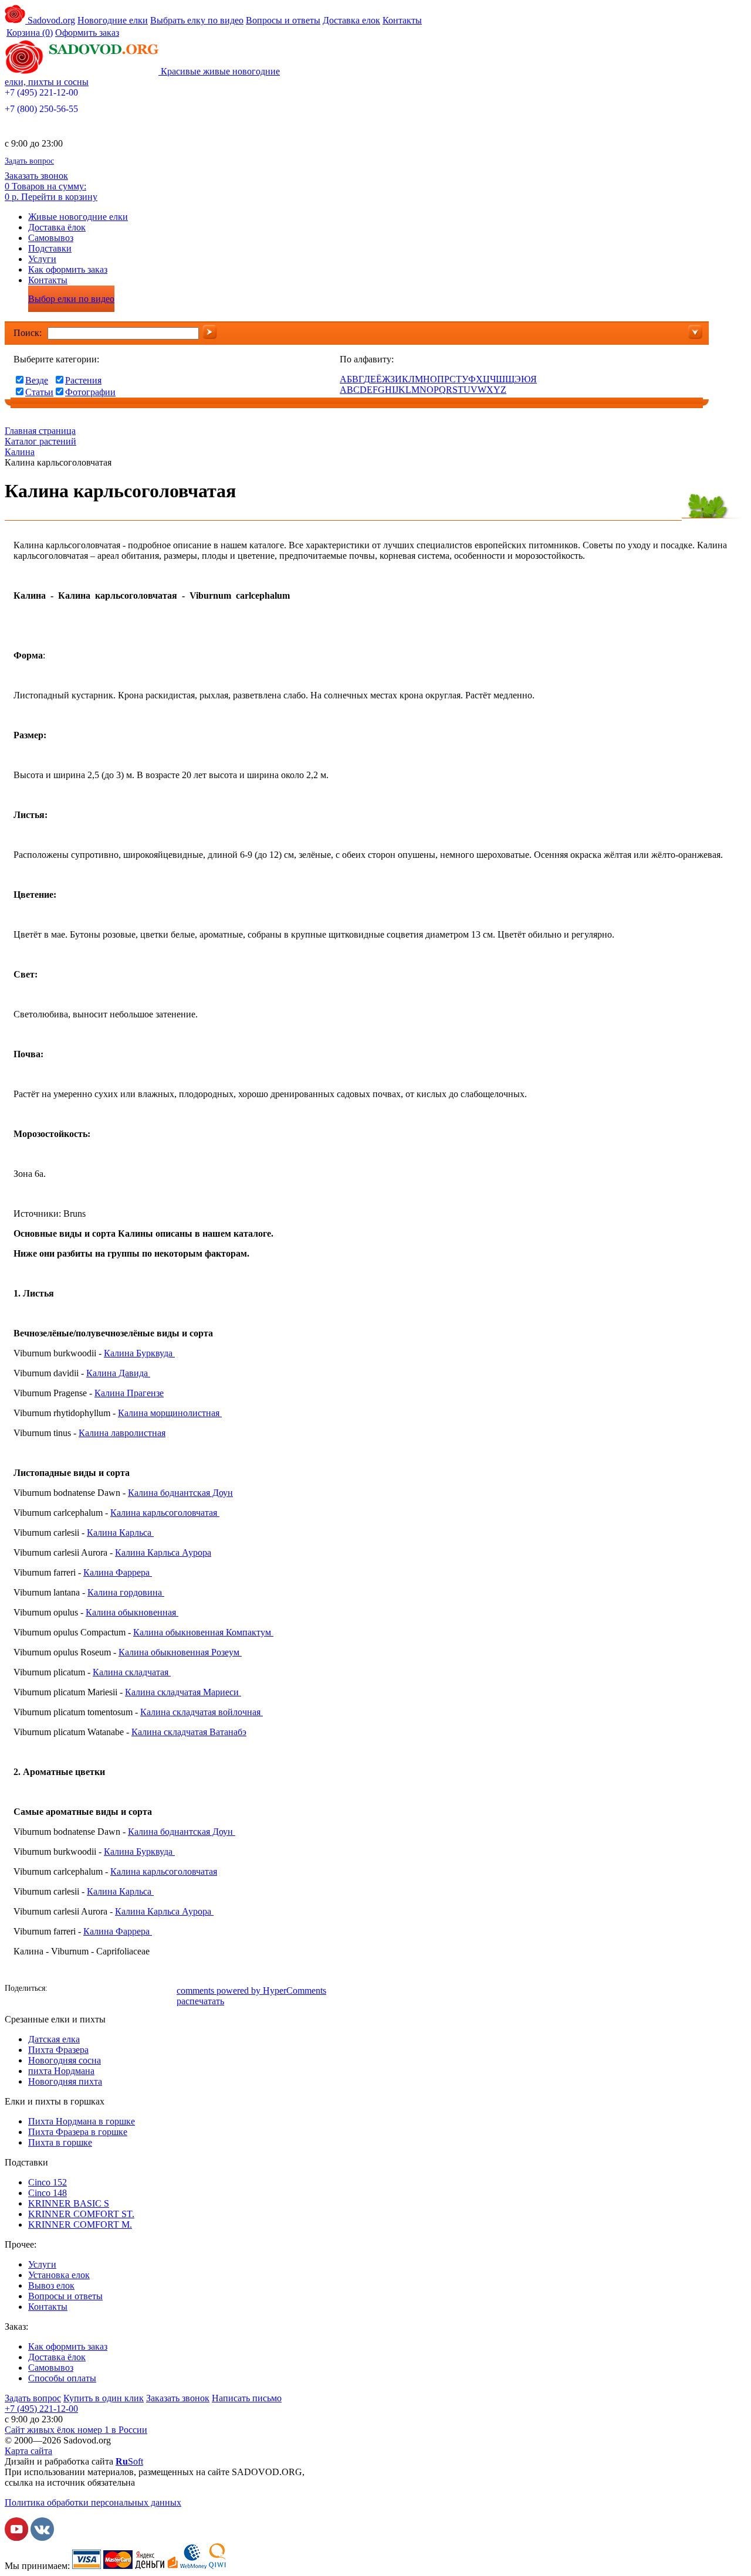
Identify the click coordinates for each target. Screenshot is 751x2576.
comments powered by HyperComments (251, 1990)
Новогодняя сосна (65, 2060)
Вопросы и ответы (283, 20)
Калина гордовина (126, 1592)
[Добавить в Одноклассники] (96, 1990)
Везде (37, 380)
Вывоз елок (51, 2285)
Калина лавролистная (122, 1433)
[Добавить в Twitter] (113, 1990)
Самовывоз (51, 238)
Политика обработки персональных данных (93, 2502)
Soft (129, 2461)
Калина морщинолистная (170, 1413)
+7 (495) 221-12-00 (41, 92)
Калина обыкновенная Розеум (180, 1652)
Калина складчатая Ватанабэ (189, 1732)
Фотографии (90, 392)
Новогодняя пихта (65, 2081)
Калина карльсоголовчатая (165, 1513)
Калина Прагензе (129, 1393)
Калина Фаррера (118, 1572)
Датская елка (54, 2039)
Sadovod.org (50, 20)
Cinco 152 (48, 2182)
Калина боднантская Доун (180, 1493)
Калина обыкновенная (132, 1612)
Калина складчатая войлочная (202, 1712)
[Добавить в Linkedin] (148, 1990)
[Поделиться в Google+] (131, 1990)
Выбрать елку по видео (197, 20)
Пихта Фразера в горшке (78, 2132)
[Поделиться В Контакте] (78, 1990)
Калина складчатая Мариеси (183, 1692)
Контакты (402, 20)
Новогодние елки (113, 20)
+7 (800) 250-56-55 (41, 109)
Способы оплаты (62, 2378)
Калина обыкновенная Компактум (203, 1632)
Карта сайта (28, 2451)
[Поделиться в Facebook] (60, 1990)
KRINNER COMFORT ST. (81, 2214)
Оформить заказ (87, 33)
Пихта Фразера (58, 2050)
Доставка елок (351, 20)
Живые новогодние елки (78, 217)
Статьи (39, 392)
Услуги (42, 259)
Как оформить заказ (68, 269)
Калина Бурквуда (139, 1353)
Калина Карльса (120, 1533)
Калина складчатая (132, 1672)
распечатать (200, 2001)
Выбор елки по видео (71, 299)
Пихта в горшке (60, 2142)
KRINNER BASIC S (69, 2203)
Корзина (30, 33)
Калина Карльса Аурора (163, 1552)
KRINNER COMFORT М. (80, 2224)
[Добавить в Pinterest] (166, 1990)
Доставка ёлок (57, 227)
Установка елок (59, 2275)
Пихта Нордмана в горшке (82, 2121)
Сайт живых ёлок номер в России (76, 2430)
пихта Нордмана (61, 2071)
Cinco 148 (48, 2193)
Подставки (50, 248)
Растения (83, 380)
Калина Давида (118, 1373)
